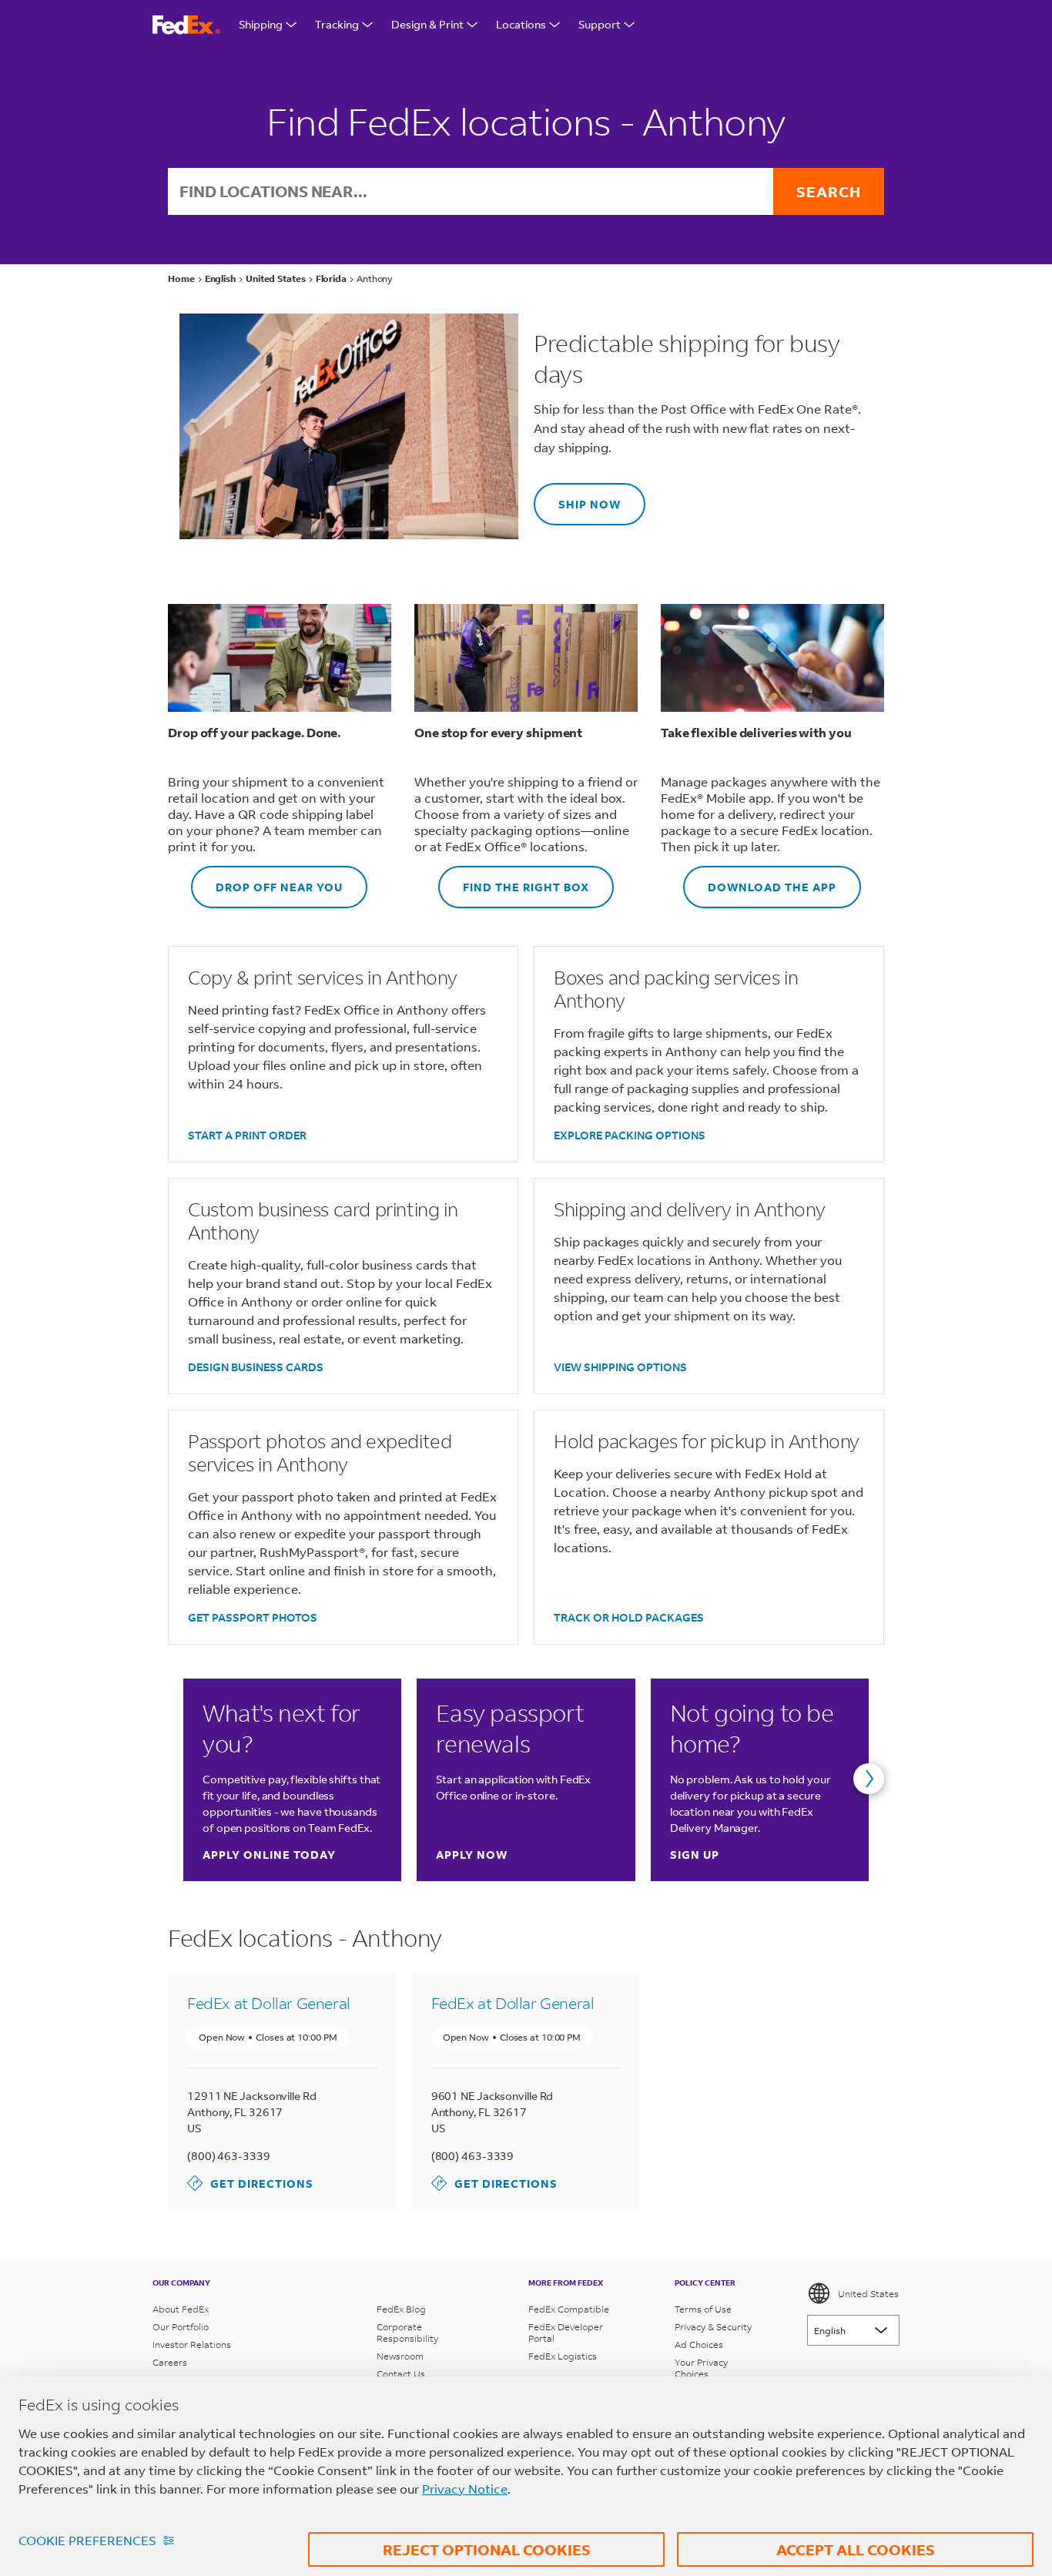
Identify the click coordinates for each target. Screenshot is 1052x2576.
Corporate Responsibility (407, 2333)
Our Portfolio (181, 2327)
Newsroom (400, 2356)
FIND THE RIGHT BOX (514, 880)
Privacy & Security (713, 2327)
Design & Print (427, 24)
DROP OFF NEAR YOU (267, 880)
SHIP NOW (577, 497)
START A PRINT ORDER (247, 1135)
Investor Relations (192, 2345)
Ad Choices (699, 2345)
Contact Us (401, 2374)
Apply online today (269, 1855)
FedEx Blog (401, 2309)
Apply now (472, 1855)
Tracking (337, 24)
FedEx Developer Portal (566, 2333)
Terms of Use (703, 2309)
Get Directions (250, 2183)
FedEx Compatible (569, 2309)
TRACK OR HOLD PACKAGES (629, 1617)
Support (600, 24)
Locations (521, 24)
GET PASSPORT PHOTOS (253, 1617)
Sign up (695, 1855)
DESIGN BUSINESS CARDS (256, 1367)
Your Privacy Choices (701, 2368)
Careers (170, 2362)
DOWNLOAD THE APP (760, 880)
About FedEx (181, 2309)
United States (868, 2294)
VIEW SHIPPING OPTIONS (620, 1367)
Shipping (261, 24)
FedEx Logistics (563, 2356)
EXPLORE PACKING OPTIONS (630, 1135)
